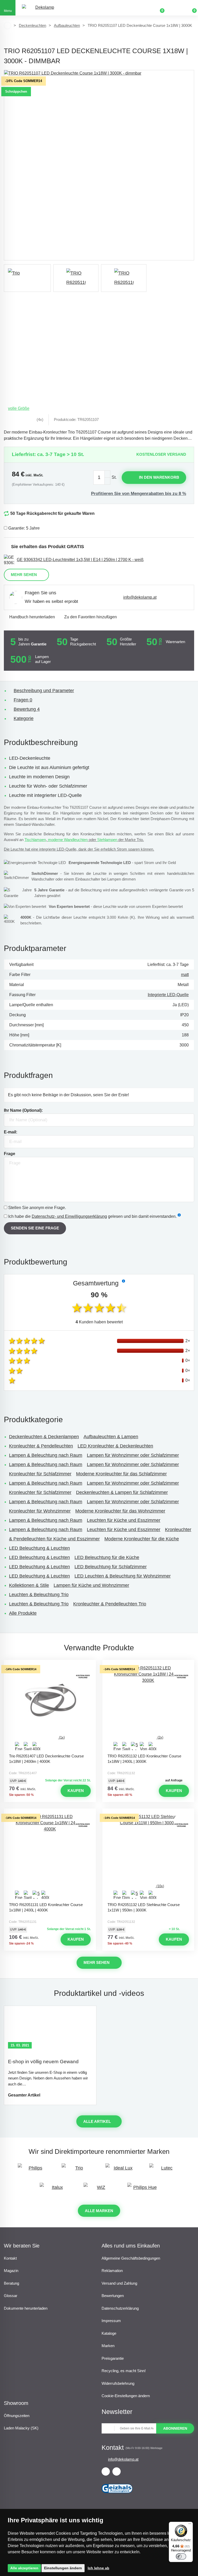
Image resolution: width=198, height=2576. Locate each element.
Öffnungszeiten (17, 2416)
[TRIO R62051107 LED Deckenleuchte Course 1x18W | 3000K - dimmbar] (99, 165)
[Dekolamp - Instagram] (117, 2471)
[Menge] (102, 478)
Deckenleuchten (32, 25)
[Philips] (33, 2170)
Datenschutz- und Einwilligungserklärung (69, 1216)
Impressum (111, 2321)
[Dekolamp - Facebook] (106, 2471)
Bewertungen (113, 2296)
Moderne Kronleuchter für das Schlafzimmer (121, 1474)
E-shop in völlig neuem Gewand (43, 2062)
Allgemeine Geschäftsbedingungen (131, 2258)
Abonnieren (175, 2428)
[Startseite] (7, 26)
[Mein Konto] (175, 8)
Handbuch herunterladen (32, 617)
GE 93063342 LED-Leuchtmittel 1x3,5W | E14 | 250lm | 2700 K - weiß (80, 560)
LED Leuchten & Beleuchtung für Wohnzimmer (123, 1576)
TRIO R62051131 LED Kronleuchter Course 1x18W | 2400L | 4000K (46, 1907)
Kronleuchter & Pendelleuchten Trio (110, 1604)
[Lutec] (165, 2170)
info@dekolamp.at (140, 597)
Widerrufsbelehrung (118, 2383)
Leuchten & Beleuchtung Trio (39, 1595)
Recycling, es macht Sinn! (124, 2371)
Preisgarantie (113, 2358)
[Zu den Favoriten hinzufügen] (50, 1665)
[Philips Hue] (143, 2190)
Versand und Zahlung (119, 2283)
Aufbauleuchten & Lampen (111, 1437)
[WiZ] (99, 2190)
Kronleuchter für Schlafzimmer (40, 1474)
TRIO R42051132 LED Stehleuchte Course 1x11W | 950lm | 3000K (144, 1907)
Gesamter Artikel (24, 2095)
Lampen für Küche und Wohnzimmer (91, 1585)
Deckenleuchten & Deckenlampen (44, 1437)
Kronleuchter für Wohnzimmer (40, 1511)
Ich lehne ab (98, 2568)
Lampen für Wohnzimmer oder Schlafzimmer (133, 1455)
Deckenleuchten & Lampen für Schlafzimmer (122, 1492)
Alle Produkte (23, 1613)
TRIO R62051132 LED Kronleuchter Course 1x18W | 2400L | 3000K (144, 1759)
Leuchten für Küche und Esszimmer (124, 1520)
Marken (108, 2346)
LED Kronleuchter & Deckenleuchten (115, 1446)
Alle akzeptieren (24, 2568)
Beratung (11, 2283)
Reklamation (112, 2271)
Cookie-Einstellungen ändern (126, 2396)
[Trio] (27, 278)
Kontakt (10, 2258)
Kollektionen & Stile (29, 1585)
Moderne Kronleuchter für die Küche (142, 1539)
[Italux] (55, 2190)
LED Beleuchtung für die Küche (107, 1557)
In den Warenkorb (159, 477)
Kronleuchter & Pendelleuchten (41, 1446)
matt (185, 975)
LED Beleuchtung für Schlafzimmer (111, 1567)
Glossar (11, 2296)
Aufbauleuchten (67, 25)
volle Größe (19, 408)
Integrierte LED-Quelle (168, 995)
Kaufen (76, 1791)
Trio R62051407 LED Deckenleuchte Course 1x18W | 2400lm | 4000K (46, 1759)
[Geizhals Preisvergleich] (117, 2495)
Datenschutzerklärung (120, 2308)
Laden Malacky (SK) (21, 2428)
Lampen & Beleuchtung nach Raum (46, 1455)
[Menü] (190, 2525)
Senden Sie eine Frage (35, 1228)
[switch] (181, 2556)
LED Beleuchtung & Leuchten (39, 1548)
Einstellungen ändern (63, 2568)
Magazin (11, 2271)
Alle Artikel (97, 2121)
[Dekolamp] (43, 8)
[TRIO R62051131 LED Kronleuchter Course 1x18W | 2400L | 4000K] (50, 1857)
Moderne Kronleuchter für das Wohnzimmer (120, 1511)
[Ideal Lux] (121, 2170)
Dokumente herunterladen (26, 2308)
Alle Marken (99, 2211)
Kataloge (109, 2333)
